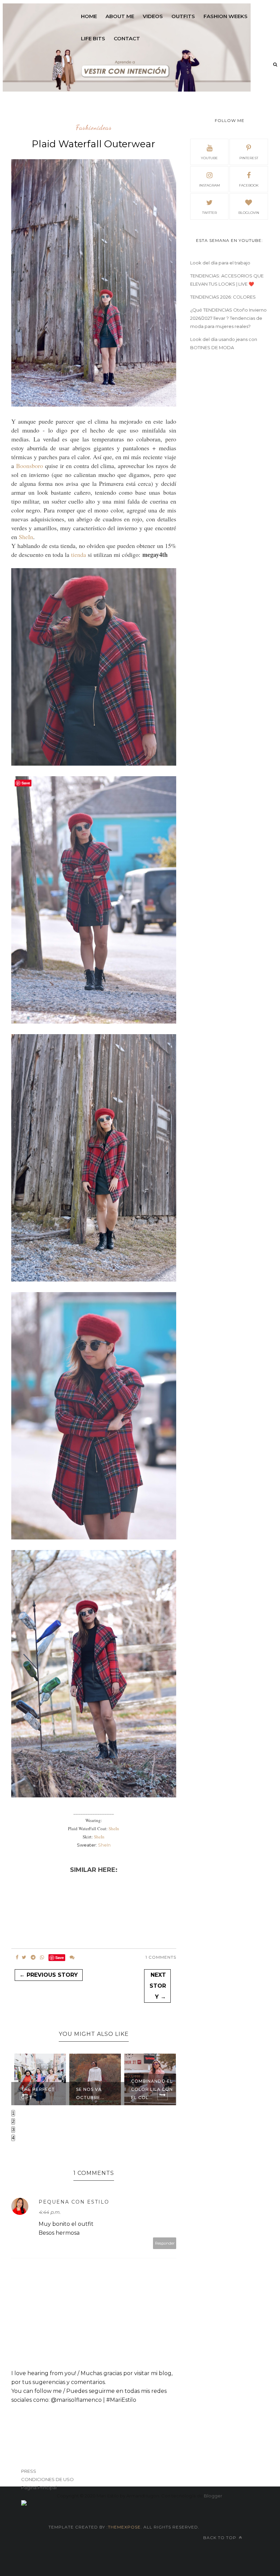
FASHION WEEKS (226, 16)
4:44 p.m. (50, 2212)
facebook (249, 185)
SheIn (26, 537)
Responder (165, 2243)
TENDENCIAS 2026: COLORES (223, 297)
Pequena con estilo (74, 2202)
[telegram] (33, 1957)
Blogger (213, 2496)
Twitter (209, 213)
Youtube (209, 158)
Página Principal (39, 2488)
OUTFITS (183, 16)
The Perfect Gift (37, 2093)
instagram (209, 185)
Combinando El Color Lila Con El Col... (151, 2089)
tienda (79, 554)
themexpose (124, 2527)
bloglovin (249, 213)
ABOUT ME (120, 16)
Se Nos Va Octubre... (89, 2093)
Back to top (220, 2538)
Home (89, 16)
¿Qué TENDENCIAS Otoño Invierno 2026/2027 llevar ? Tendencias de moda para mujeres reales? (228, 318)
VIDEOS (153, 16)
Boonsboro (30, 466)
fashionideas (94, 128)
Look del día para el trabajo (220, 263)
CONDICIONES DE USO (47, 2479)
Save (60, 1957)
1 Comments (161, 1957)
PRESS (29, 2471)
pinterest (249, 158)
